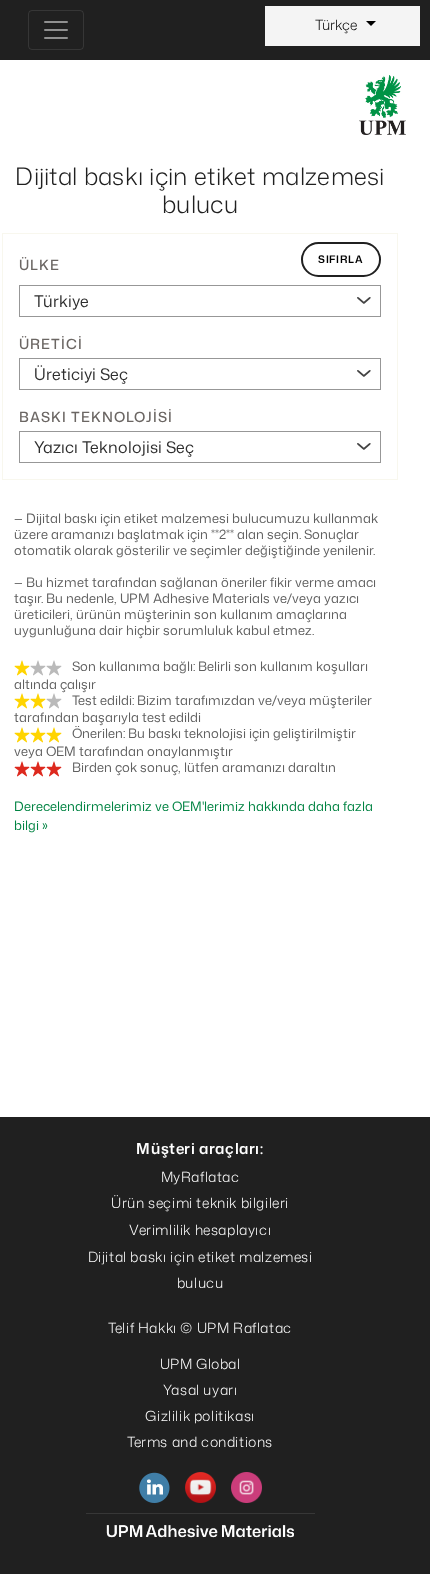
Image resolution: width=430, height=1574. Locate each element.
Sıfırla (341, 259)
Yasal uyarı (200, 1389)
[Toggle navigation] (56, 30)
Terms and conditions (200, 1441)
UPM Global (200, 1363)
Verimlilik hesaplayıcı (200, 1229)
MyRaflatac (200, 1176)
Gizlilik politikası (199, 1415)
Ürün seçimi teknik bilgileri (200, 1202)
